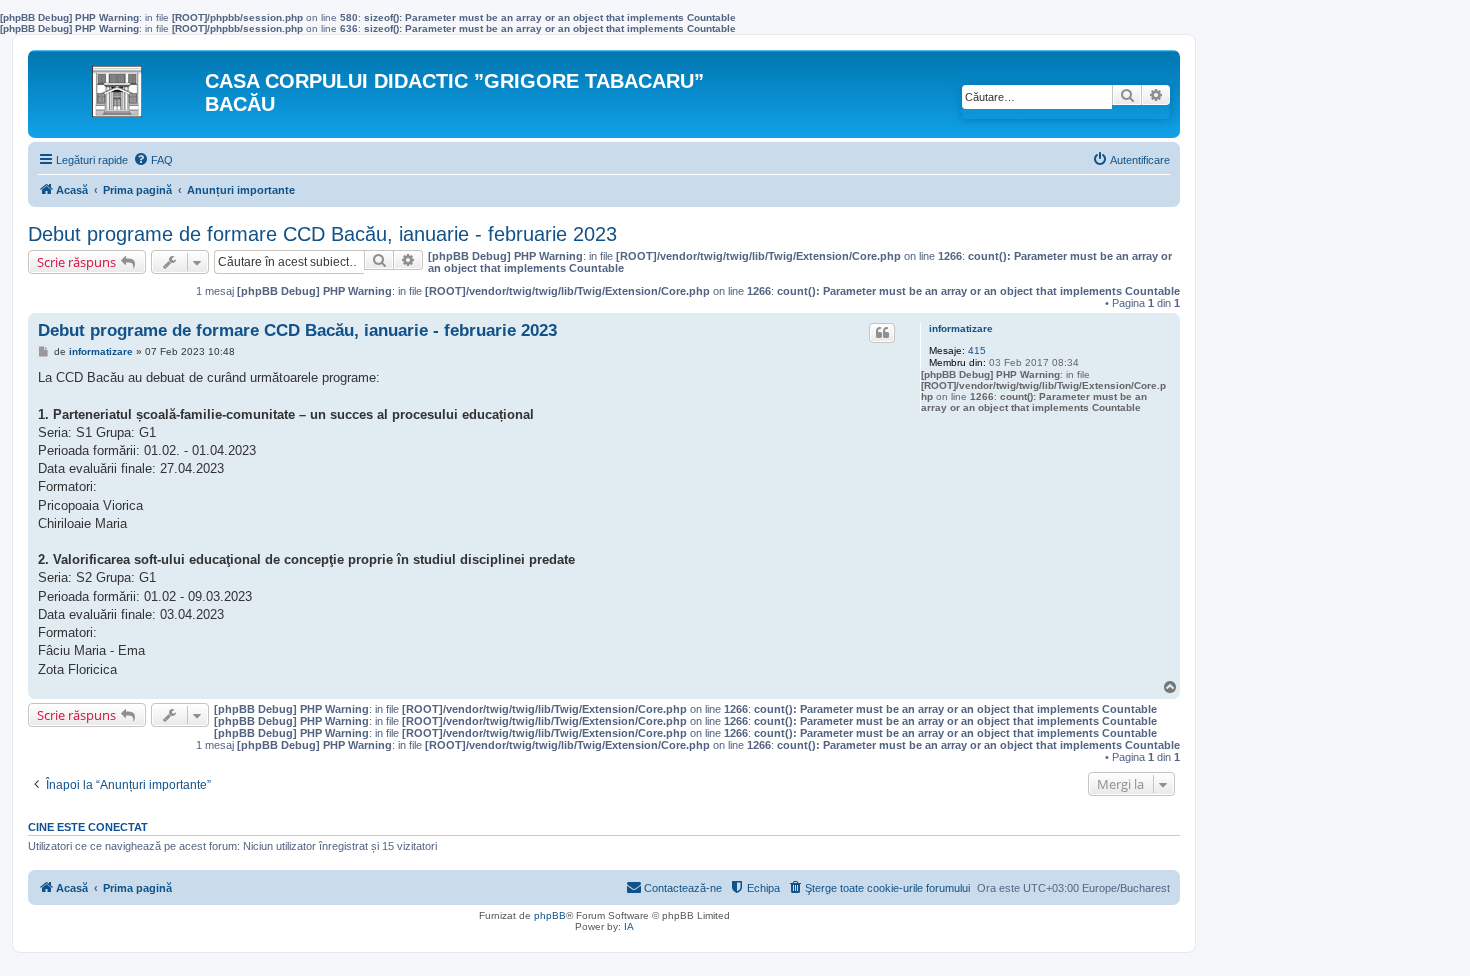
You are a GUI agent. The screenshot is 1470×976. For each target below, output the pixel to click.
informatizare (961, 328)
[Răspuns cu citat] (882, 333)
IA (629, 926)
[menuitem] (153, 160)
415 (977, 350)
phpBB (550, 915)
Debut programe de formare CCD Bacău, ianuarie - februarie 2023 (322, 234)
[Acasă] (119, 86)
